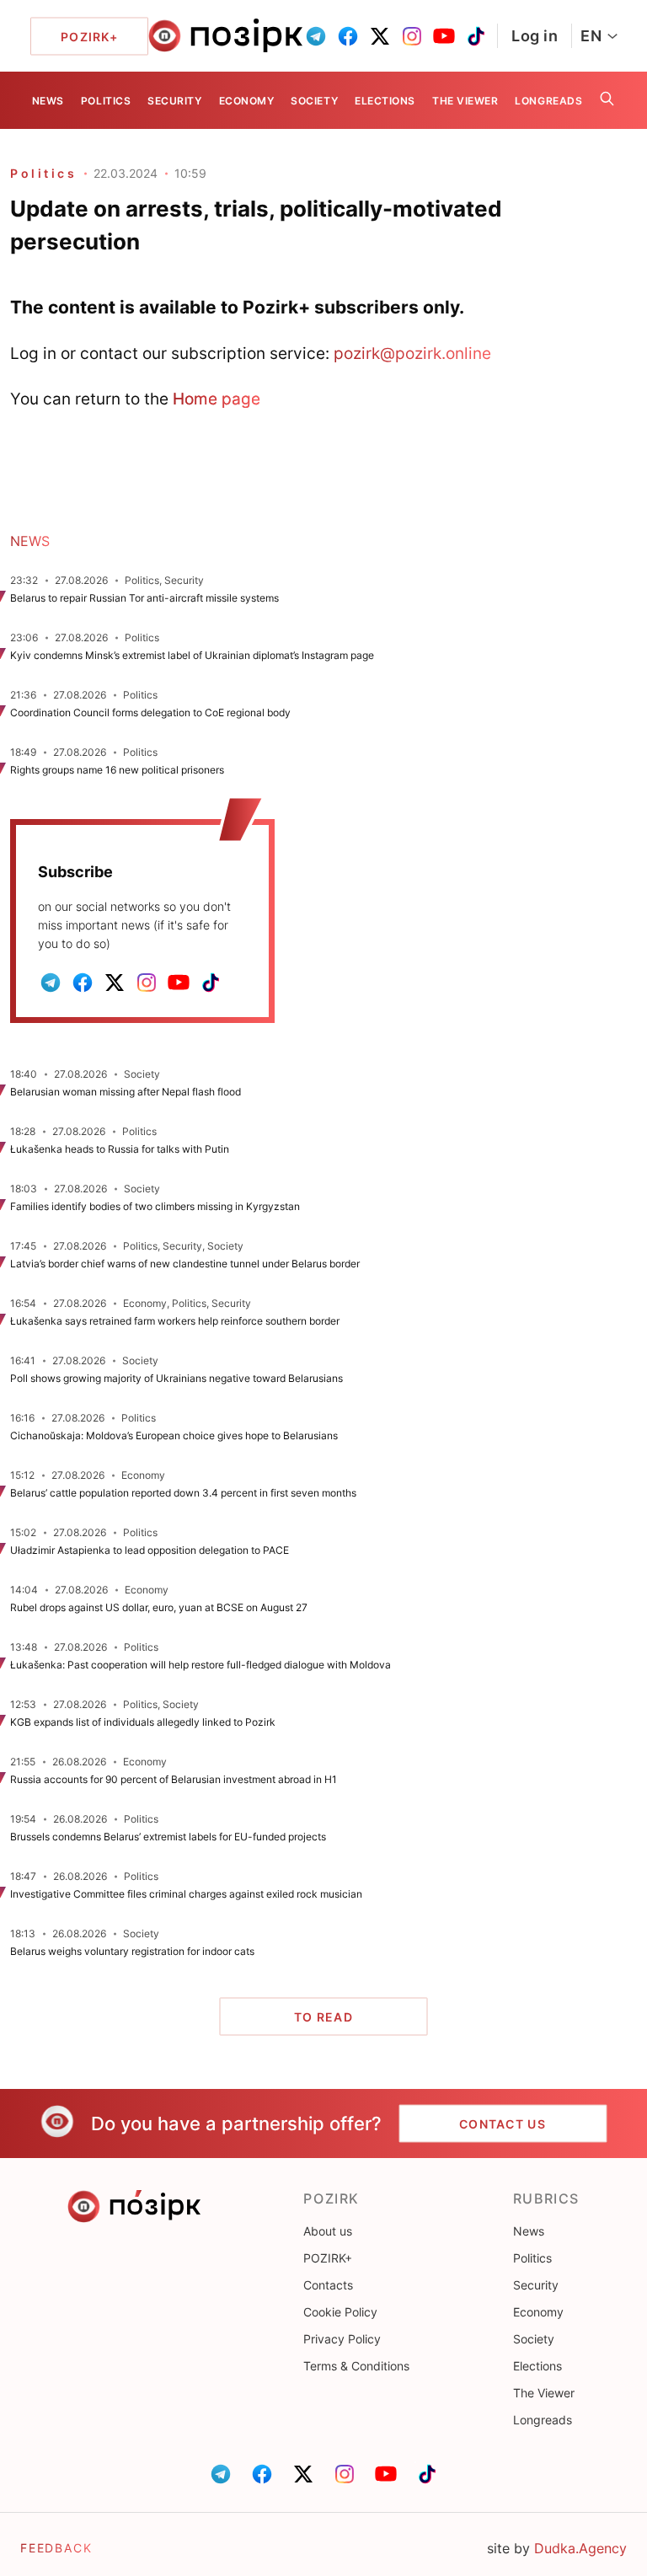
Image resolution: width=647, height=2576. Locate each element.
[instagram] (412, 36)
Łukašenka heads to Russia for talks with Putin (120, 1149)
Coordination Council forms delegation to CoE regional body (150, 712)
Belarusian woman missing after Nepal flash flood (126, 1092)
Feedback (56, 2548)
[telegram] (316, 36)
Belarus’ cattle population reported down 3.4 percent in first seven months (183, 1493)
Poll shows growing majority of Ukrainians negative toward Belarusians (176, 1378)
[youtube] (444, 36)
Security (174, 101)
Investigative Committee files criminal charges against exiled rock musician (186, 1894)
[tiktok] (476, 36)
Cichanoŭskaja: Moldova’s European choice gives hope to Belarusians (174, 1435)
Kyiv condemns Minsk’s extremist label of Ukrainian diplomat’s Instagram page (192, 655)
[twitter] (380, 36)
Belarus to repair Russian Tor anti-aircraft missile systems (144, 598)
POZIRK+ (328, 2258)
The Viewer (465, 101)
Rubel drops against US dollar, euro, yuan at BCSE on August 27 (159, 1607)
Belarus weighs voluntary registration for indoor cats (132, 1951)
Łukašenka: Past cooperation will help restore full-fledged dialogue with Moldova (201, 1665)
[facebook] (348, 36)
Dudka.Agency (580, 2548)
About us (328, 2231)
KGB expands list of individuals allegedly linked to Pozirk (143, 1722)
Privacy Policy (342, 2339)
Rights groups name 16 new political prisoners (117, 770)
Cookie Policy (340, 2312)
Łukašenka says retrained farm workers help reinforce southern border (175, 1321)
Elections (385, 101)
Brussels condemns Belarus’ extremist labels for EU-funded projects (168, 1837)
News (48, 101)
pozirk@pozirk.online (412, 353)
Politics (106, 101)
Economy (247, 101)
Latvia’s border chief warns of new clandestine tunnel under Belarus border (185, 1264)
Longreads (548, 101)
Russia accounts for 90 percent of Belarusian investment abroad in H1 (174, 1779)
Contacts (328, 2285)
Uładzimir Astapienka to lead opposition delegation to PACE (150, 1550)
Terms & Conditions (356, 2366)
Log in (535, 36)
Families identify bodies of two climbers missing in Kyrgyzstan (155, 1206)
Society (314, 101)
